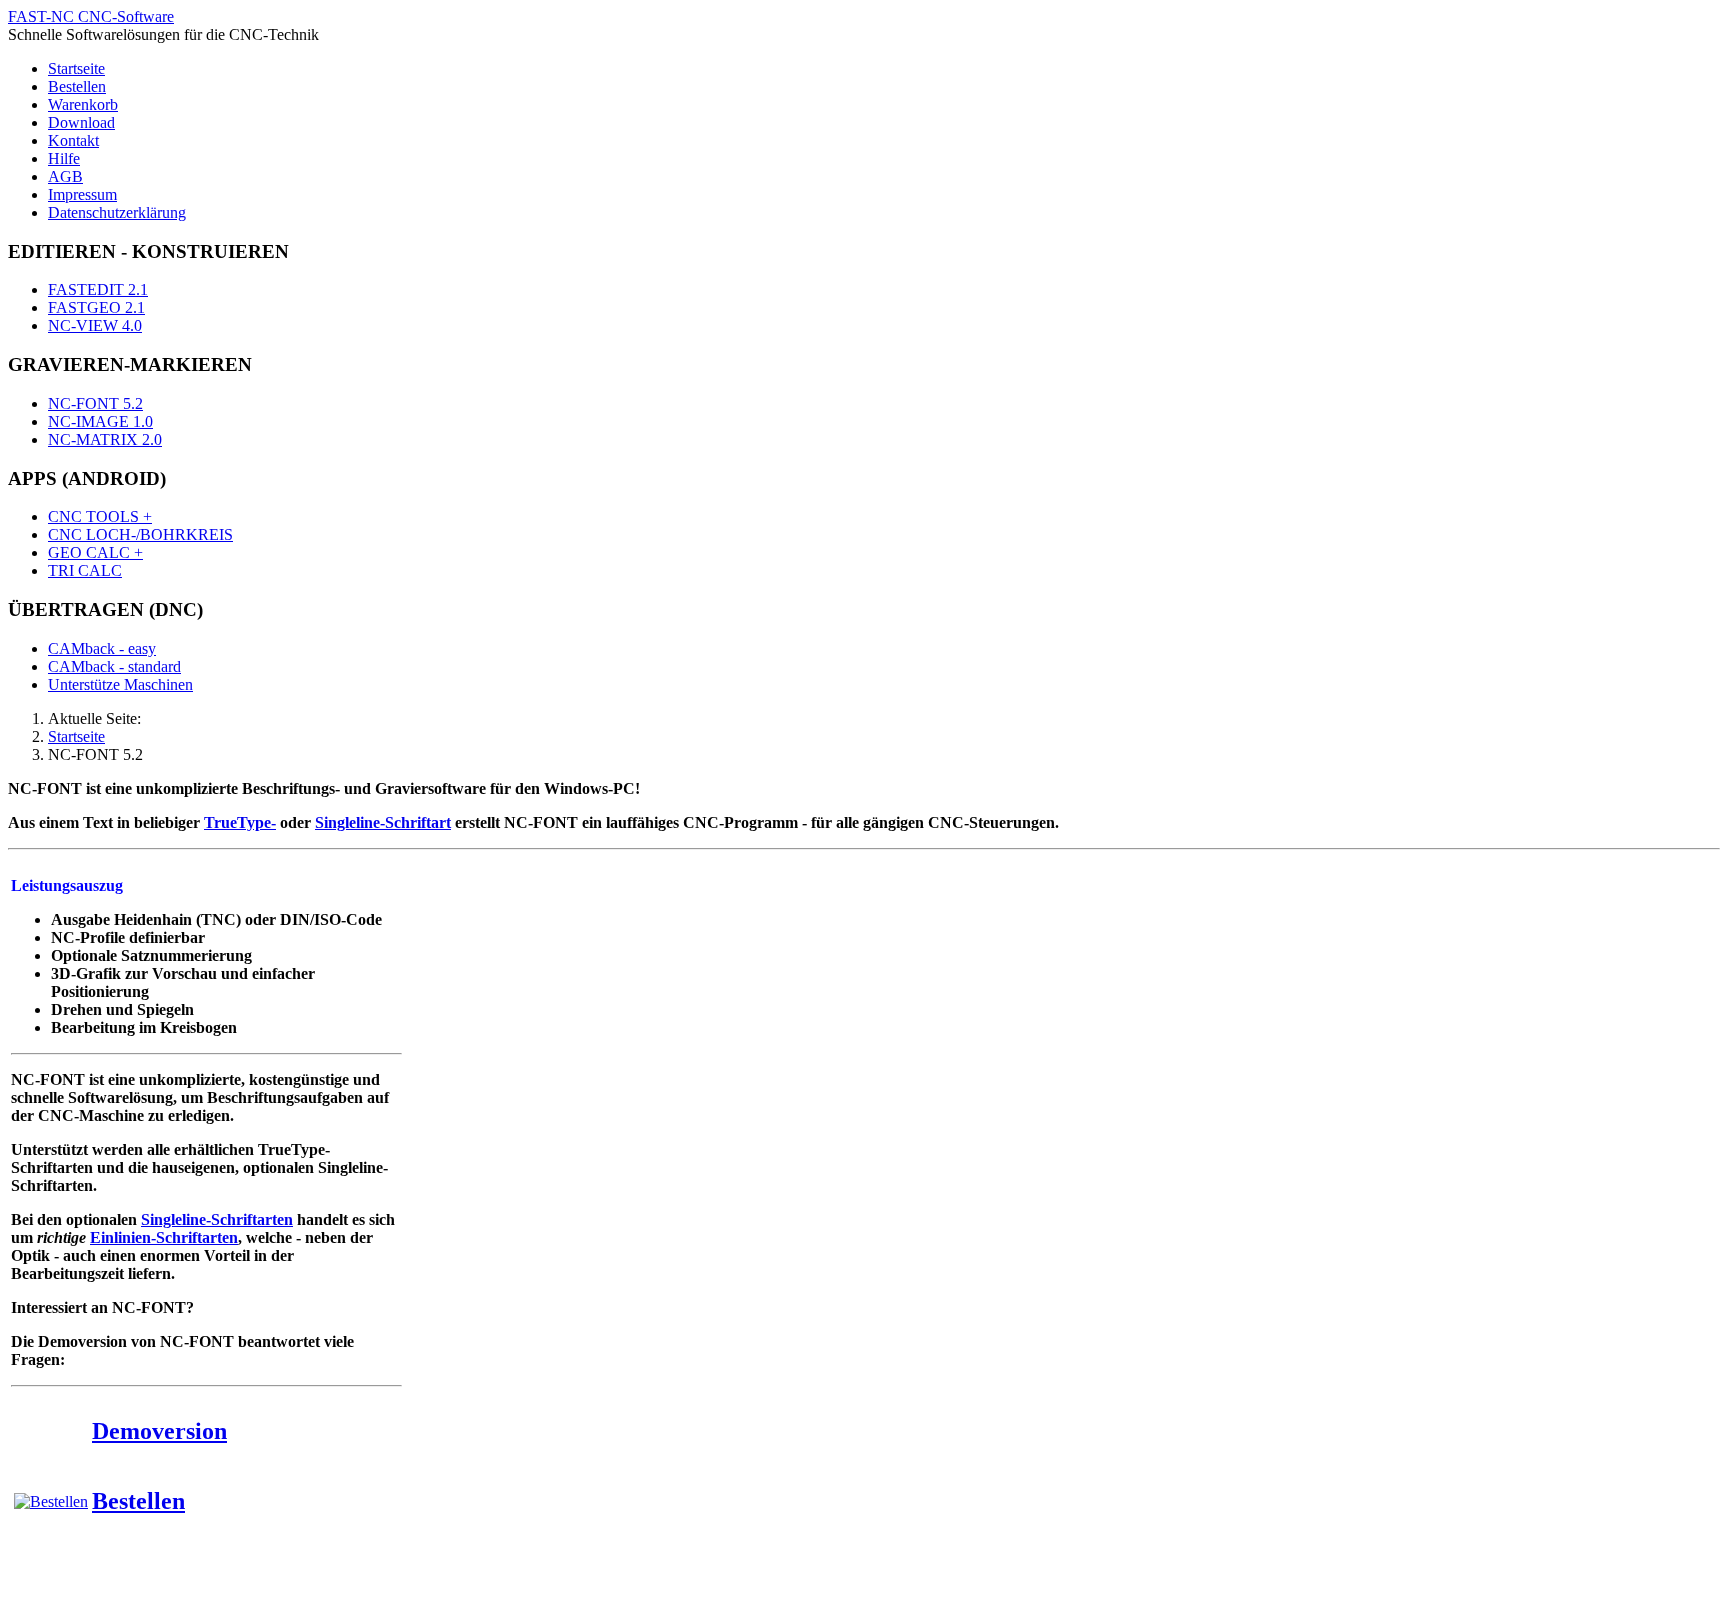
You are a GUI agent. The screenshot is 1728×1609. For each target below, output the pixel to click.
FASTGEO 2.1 (96, 307)
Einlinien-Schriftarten (164, 1237)
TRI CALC (85, 570)
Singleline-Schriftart (383, 822)
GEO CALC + (95, 552)
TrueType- (240, 822)
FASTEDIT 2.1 (98, 289)
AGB (65, 176)
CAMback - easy (102, 648)
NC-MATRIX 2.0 (105, 439)
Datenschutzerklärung (117, 212)
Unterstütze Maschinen (120, 684)
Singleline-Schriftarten (217, 1219)
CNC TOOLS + (100, 516)
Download (81, 122)
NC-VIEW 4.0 (95, 325)
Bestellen (77, 86)
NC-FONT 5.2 (95, 403)
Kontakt (73, 140)
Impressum (82, 194)
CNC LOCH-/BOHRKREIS (140, 534)
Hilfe (64, 158)
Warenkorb (83, 104)
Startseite (76, 68)
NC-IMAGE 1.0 (100, 421)
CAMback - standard (114, 666)
